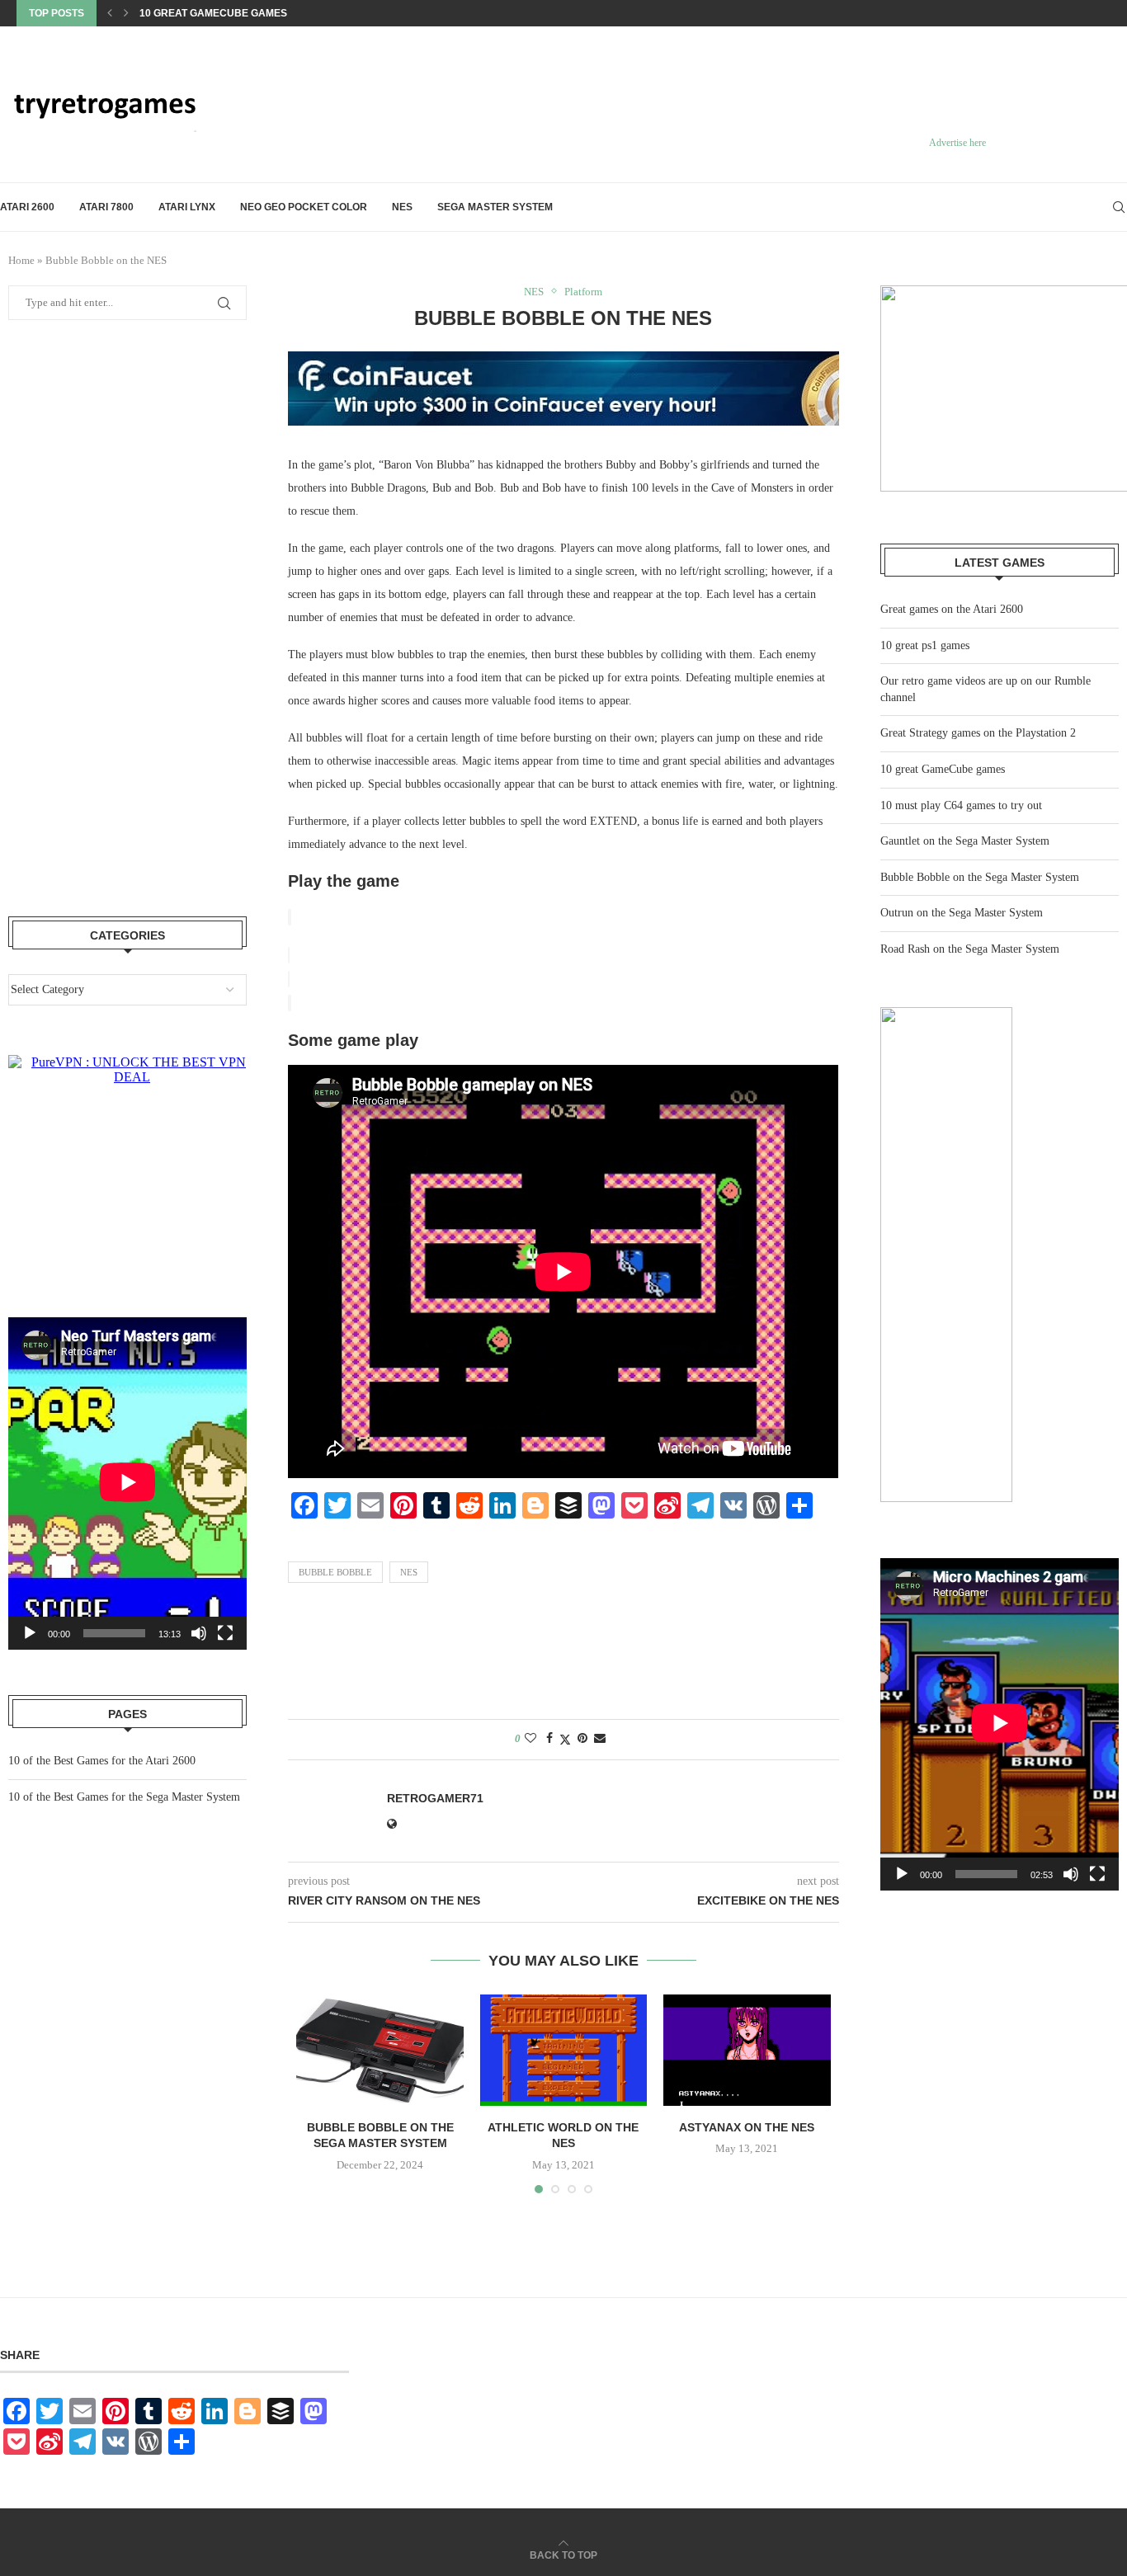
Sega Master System (495, 207)
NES (402, 207)
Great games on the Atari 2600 (952, 609)
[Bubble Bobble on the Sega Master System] (380, 2050)
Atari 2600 (27, 207)
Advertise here (957, 143)
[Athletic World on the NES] (563, 2050)
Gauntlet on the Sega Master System (965, 841)
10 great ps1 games (925, 645)
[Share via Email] (600, 1739)
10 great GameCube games (943, 769)
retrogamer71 (435, 1798)
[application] (1000, 1724)
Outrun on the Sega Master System (962, 913)
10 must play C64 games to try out (235, 13)
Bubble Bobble (335, 1572)
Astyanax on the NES (747, 2127)
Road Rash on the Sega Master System (970, 949)
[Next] (126, 13)
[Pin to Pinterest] (582, 1739)
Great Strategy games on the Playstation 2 (978, 733)
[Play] (902, 1874)
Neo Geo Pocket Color (304, 207)
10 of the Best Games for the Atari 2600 (102, 1761)
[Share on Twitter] (565, 1740)
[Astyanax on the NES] (747, 2050)
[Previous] (110, 13)
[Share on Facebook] (549, 1739)
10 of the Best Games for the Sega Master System (124, 1797)
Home (21, 260)
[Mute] (1071, 1874)
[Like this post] (530, 1739)
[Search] (1119, 207)
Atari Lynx (187, 207)
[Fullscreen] (1097, 1874)
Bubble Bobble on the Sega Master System (980, 877)
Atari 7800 (106, 207)
